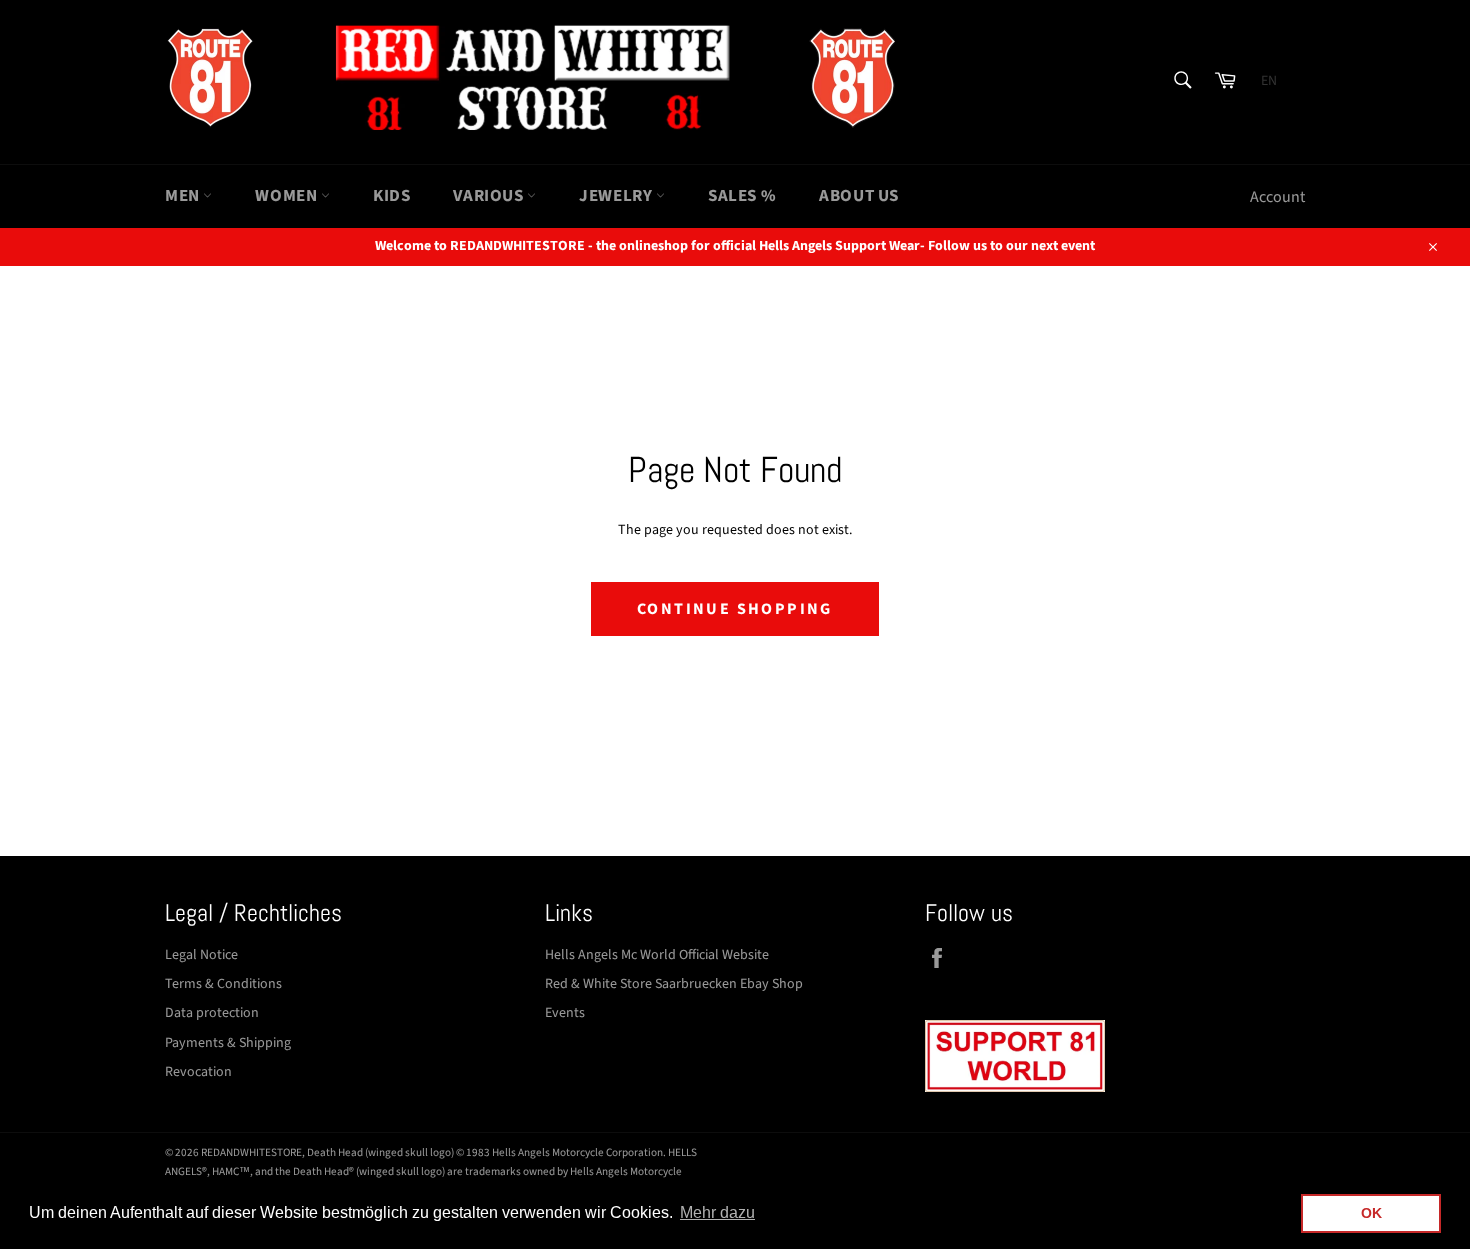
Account (1277, 197)
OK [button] (1371, 1213)
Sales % (742, 196)
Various (490, 196)
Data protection (212, 1013)
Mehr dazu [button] (717, 1212)
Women (288, 196)
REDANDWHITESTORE (251, 1152)
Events (565, 1013)
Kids (391, 196)
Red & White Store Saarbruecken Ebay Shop (674, 984)
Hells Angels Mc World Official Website (657, 955)
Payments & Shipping (228, 1043)
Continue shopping (735, 609)
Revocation (198, 1072)
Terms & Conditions (223, 984)
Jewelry (617, 196)
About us (859, 196)
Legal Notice (201, 955)
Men (184, 196)
